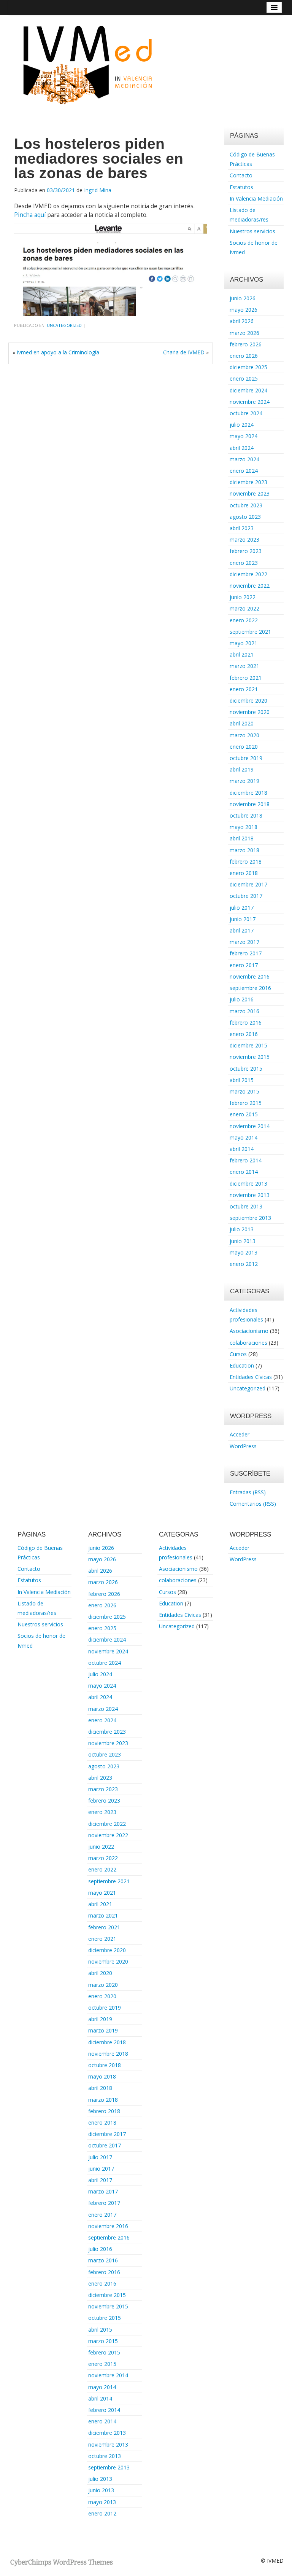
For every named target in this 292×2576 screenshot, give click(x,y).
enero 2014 (244, 1172)
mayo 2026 (244, 310)
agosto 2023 (245, 517)
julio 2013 (242, 1229)
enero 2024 (244, 471)
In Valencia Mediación (256, 198)
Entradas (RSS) (248, 1492)
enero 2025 (244, 379)
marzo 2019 (244, 781)
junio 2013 (243, 1241)
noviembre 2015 (250, 1057)
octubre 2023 (246, 505)
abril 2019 (242, 769)
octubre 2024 (246, 413)
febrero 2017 (246, 953)
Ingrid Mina (98, 190)
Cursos (238, 1354)
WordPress (243, 1446)
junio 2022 (243, 597)
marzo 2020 (244, 735)
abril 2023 (242, 528)
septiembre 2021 (250, 632)
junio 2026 (243, 298)
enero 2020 (244, 747)
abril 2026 (242, 321)
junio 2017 (243, 919)
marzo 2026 (244, 333)
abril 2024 (242, 448)
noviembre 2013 (250, 1195)
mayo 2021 (244, 643)
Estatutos (241, 187)
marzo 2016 (244, 1011)
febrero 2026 (246, 344)
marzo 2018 (244, 850)
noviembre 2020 (250, 712)
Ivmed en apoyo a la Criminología (58, 352)
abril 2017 (242, 930)
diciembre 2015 (248, 1045)
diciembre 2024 (248, 390)
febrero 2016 (246, 1023)
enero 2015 (244, 1114)
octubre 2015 (246, 1069)
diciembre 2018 (248, 793)
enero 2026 (244, 356)
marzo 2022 (244, 608)
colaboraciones (248, 1343)
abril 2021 (242, 654)
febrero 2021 (246, 678)
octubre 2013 (246, 1206)
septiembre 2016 (250, 988)
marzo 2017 (244, 942)
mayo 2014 (244, 1137)
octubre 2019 (246, 758)
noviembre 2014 (250, 1126)
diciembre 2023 (248, 482)
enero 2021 (244, 689)
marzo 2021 (244, 666)
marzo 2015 (244, 1091)
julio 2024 (242, 425)
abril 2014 (242, 1149)
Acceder (240, 1434)
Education (242, 1365)
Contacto (241, 175)
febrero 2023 (246, 551)
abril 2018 (242, 838)
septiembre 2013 (250, 1218)
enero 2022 (244, 620)
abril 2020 (242, 723)
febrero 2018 (246, 862)
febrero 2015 (246, 1103)
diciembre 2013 (248, 1184)
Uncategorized (64, 325)
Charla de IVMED (184, 352)
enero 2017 (244, 965)
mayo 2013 (244, 1252)
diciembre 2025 (248, 367)
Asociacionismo (249, 1331)
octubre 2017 (246, 896)
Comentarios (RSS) (253, 1504)
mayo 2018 (244, 827)
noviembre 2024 (250, 402)
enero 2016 (244, 1034)
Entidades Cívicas (251, 1377)
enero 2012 (244, 1264)
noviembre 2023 (250, 493)
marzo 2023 (244, 540)
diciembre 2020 (248, 701)
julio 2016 (242, 999)
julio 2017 (242, 908)
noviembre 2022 (250, 586)
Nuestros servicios (252, 231)
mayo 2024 (244, 436)
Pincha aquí (30, 215)
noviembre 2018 (250, 804)
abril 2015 (242, 1080)
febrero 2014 (246, 1160)
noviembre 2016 (250, 976)
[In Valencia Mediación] (87, 64)
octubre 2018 (246, 815)
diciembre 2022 (248, 574)
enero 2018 (244, 873)
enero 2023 (244, 563)
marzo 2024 (244, 459)
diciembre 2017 (248, 884)
